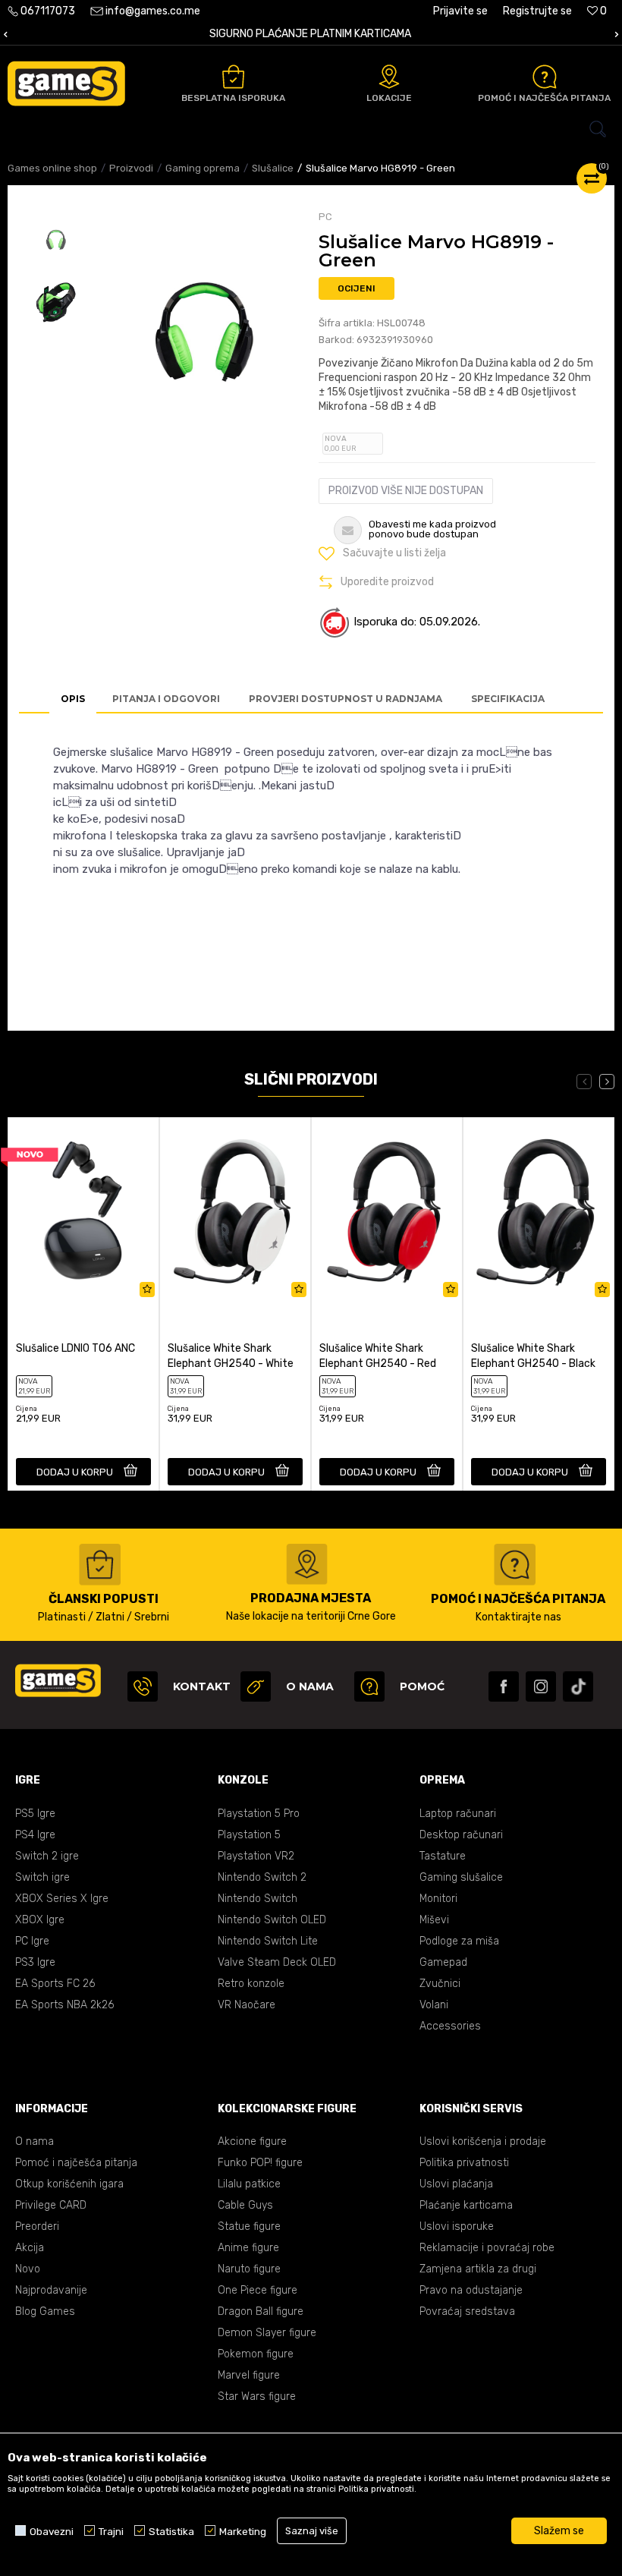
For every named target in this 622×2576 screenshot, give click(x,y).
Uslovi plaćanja (456, 2184)
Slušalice (273, 168)
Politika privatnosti (464, 2163)
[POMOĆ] (369, 1686)
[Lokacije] (389, 77)
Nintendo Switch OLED (272, 1920)
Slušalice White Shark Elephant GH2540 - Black (533, 1356)
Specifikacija (508, 699)
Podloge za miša (459, 1941)
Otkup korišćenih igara (69, 2184)
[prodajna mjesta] (307, 1564)
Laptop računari (458, 1814)
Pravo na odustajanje (471, 2290)
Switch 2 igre (47, 1856)
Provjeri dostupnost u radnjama (346, 699)
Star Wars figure (257, 2396)
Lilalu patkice (249, 2184)
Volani (434, 2005)
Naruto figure (249, 2269)
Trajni (111, 2531)
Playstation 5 (249, 1835)
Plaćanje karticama (466, 2205)
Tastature (443, 1856)
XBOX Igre (40, 1920)
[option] (55, 242)
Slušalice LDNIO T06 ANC (75, 1348)
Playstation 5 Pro (259, 1814)
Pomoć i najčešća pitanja (76, 2163)
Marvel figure (249, 2375)
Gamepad (443, 1962)
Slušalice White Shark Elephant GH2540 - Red (378, 1356)
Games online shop (52, 168)
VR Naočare (247, 2005)
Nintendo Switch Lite (268, 1941)
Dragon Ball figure (261, 2311)
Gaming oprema (203, 168)
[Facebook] (504, 1686)
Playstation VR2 (256, 1856)
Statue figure (249, 2226)
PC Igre (32, 1941)
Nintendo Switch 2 (262, 1877)
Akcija (30, 2248)
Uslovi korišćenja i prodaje (483, 2141)
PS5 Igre (35, 1814)
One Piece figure (258, 2290)
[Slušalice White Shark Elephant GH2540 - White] (235, 1211)
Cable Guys (245, 2205)
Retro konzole (251, 1984)
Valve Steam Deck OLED (277, 1962)
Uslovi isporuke (457, 2226)
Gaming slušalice (461, 1877)
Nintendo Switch (258, 1899)
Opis (73, 699)
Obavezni (52, 2531)
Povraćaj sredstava (467, 2311)
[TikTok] (578, 1686)
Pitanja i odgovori (166, 699)
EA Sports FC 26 (55, 1984)
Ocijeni (357, 288)
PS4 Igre (35, 1835)
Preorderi (37, 2226)
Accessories (450, 2026)
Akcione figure (252, 2141)
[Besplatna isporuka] (233, 77)
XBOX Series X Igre (62, 1899)
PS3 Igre (35, 1962)
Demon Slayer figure (267, 2333)
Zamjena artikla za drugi (478, 2269)
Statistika (171, 2531)
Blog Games (45, 2311)
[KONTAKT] (143, 1686)
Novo (28, 2269)
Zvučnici (440, 1984)
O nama (35, 2141)
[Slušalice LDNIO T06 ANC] (83, 1211)
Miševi (434, 1920)
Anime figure (248, 2248)
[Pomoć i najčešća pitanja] (545, 77)
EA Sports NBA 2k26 (64, 2005)
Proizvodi (131, 168)
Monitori (438, 1899)
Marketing (243, 2531)
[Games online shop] (66, 83)
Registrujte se (537, 11)
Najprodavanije (51, 2290)
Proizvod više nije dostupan (406, 491)
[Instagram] (541, 1686)
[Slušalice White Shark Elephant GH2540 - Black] (539, 1211)
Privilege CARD (51, 2205)
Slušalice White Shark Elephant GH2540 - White (231, 1356)
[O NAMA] (256, 1686)
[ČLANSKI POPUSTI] (100, 1565)
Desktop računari (461, 1835)
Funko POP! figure (260, 2163)
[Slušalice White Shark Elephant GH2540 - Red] (387, 1211)
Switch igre (42, 1877)
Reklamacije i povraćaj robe (487, 2248)
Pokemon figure (256, 2354)
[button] (311, 129)
